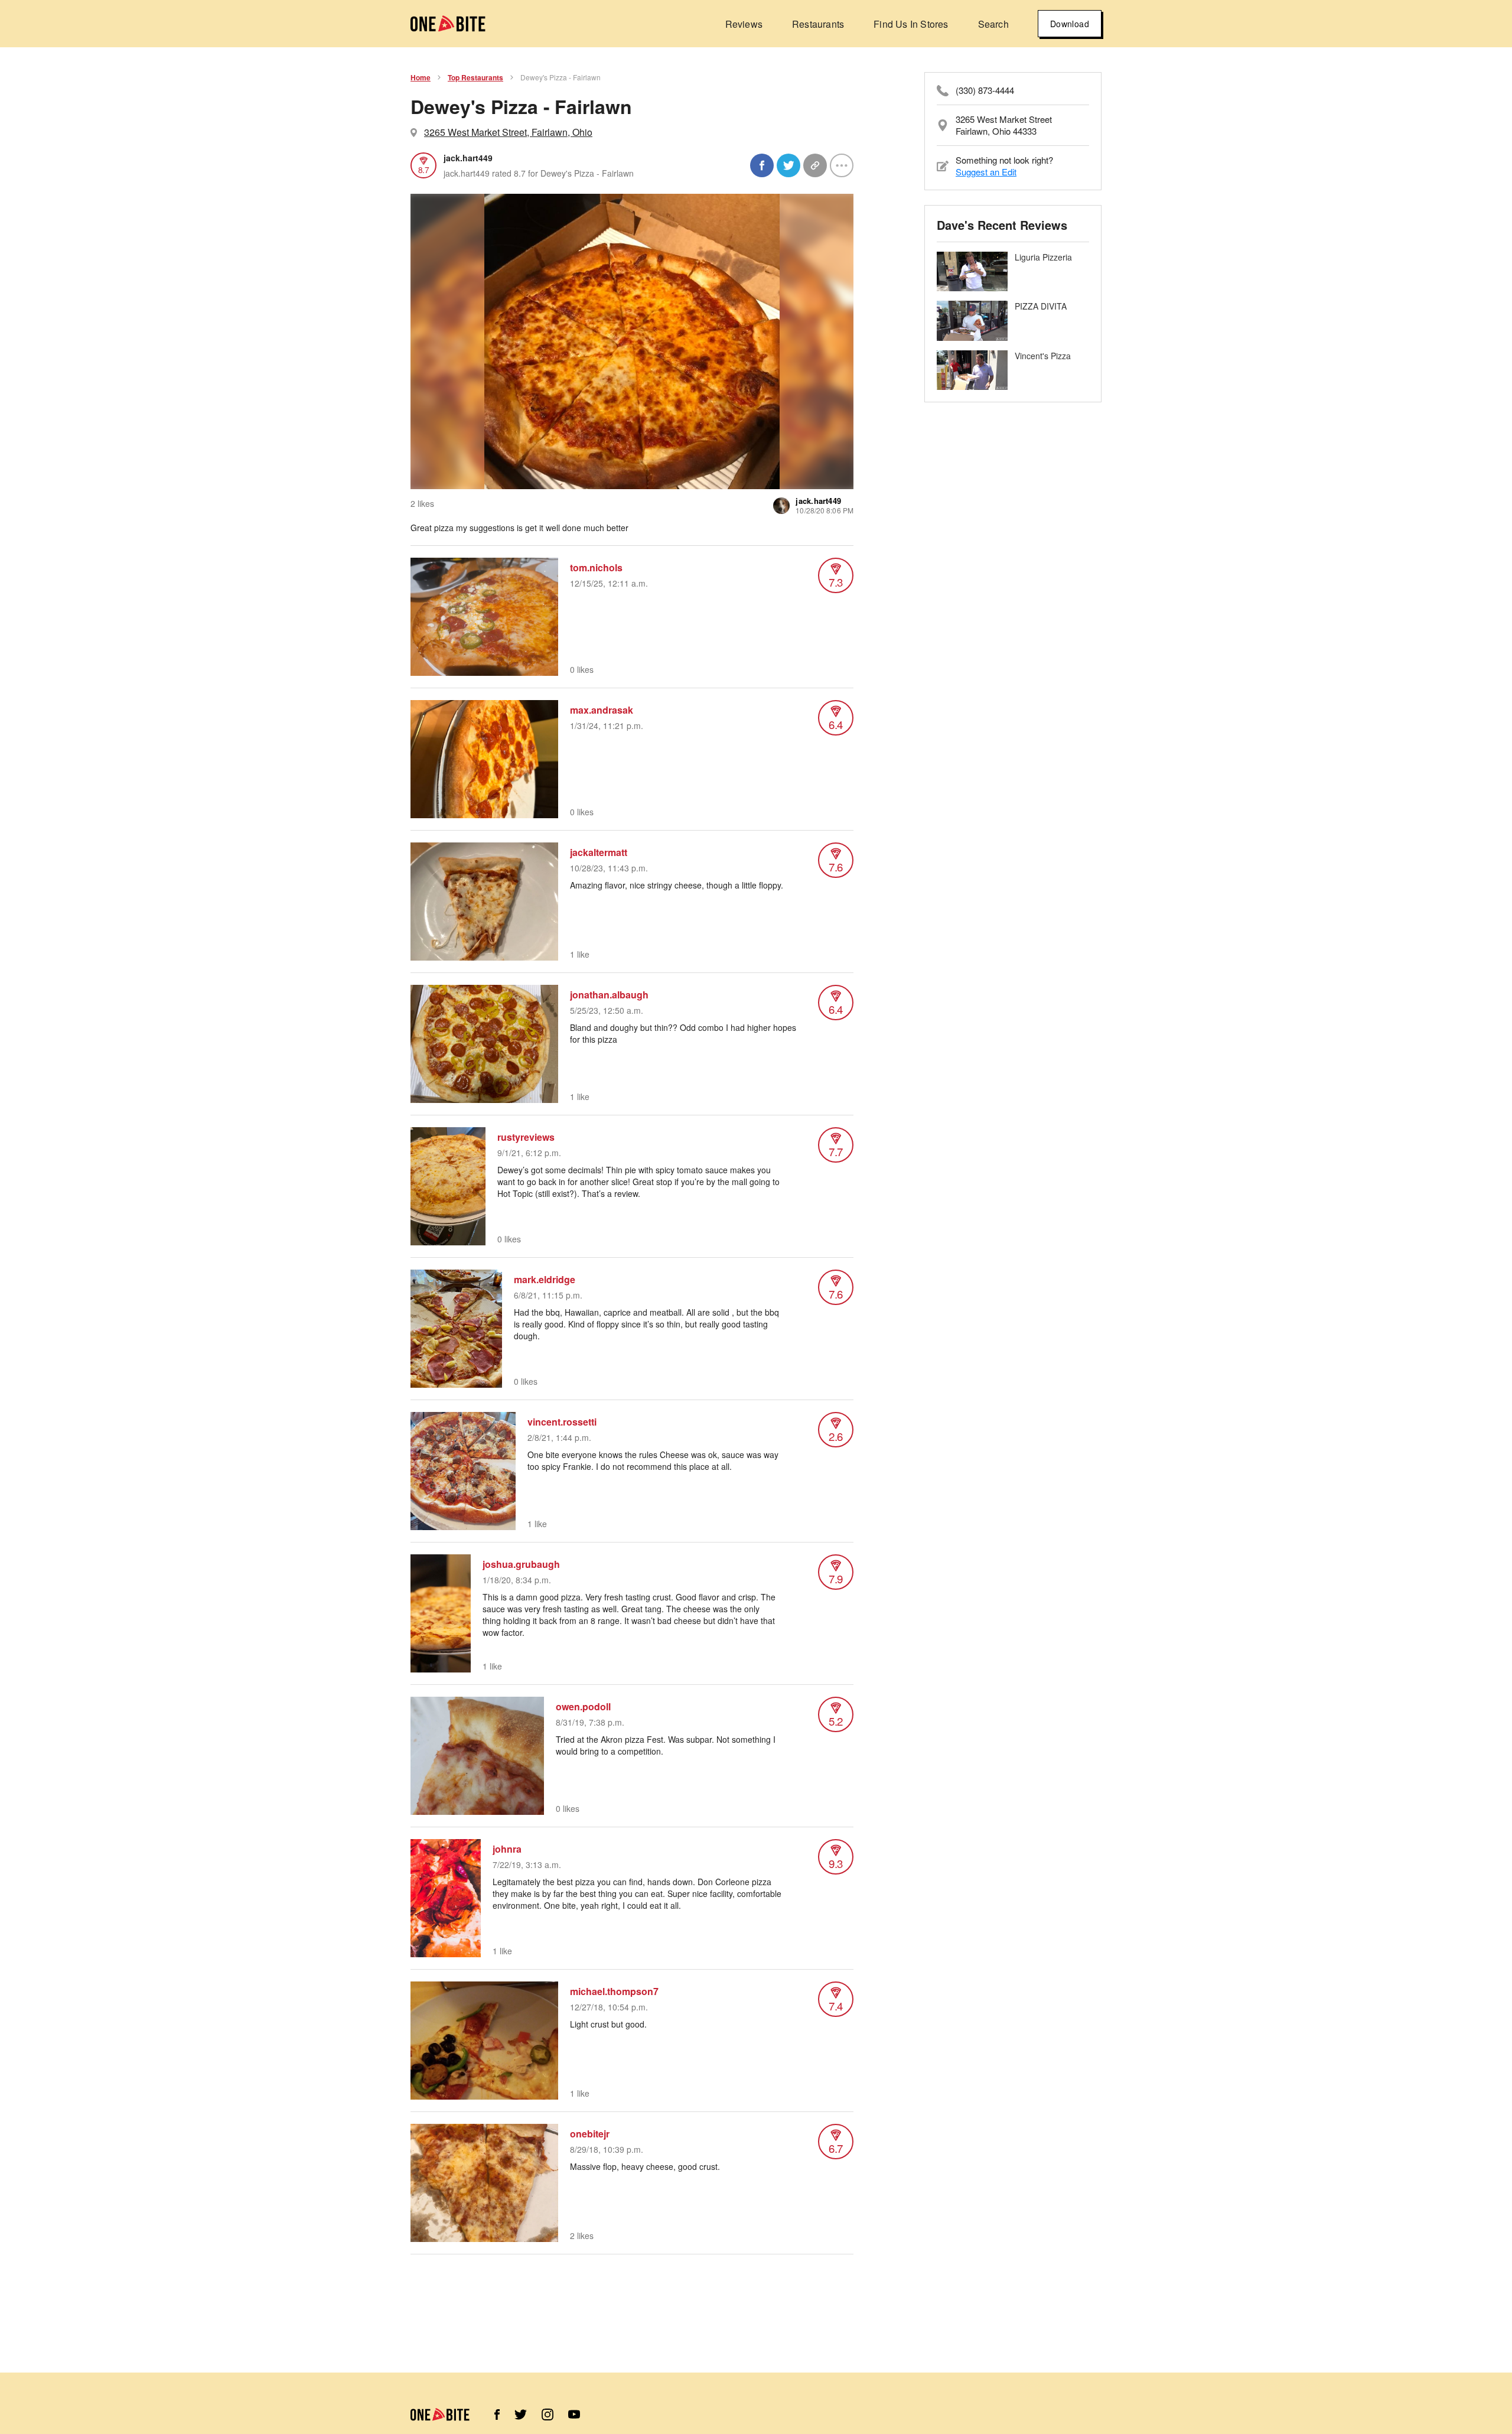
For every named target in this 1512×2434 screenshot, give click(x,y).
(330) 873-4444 (985, 90)
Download (1070, 24)
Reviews (744, 24)
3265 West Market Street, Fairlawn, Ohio (508, 132)
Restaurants (818, 24)
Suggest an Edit (986, 172)
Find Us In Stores (911, 24)
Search (993, 24)
